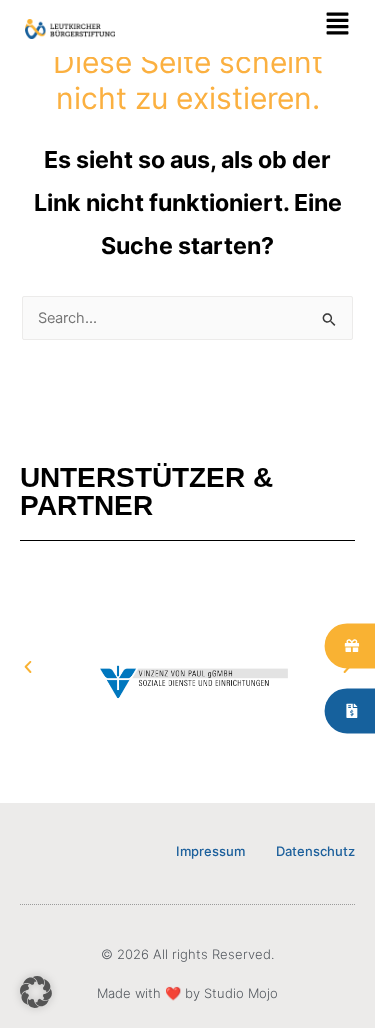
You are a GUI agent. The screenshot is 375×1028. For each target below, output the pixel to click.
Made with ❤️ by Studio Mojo (187, 993)
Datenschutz (315, 851)
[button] (269, 28)
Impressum (210, 851)
